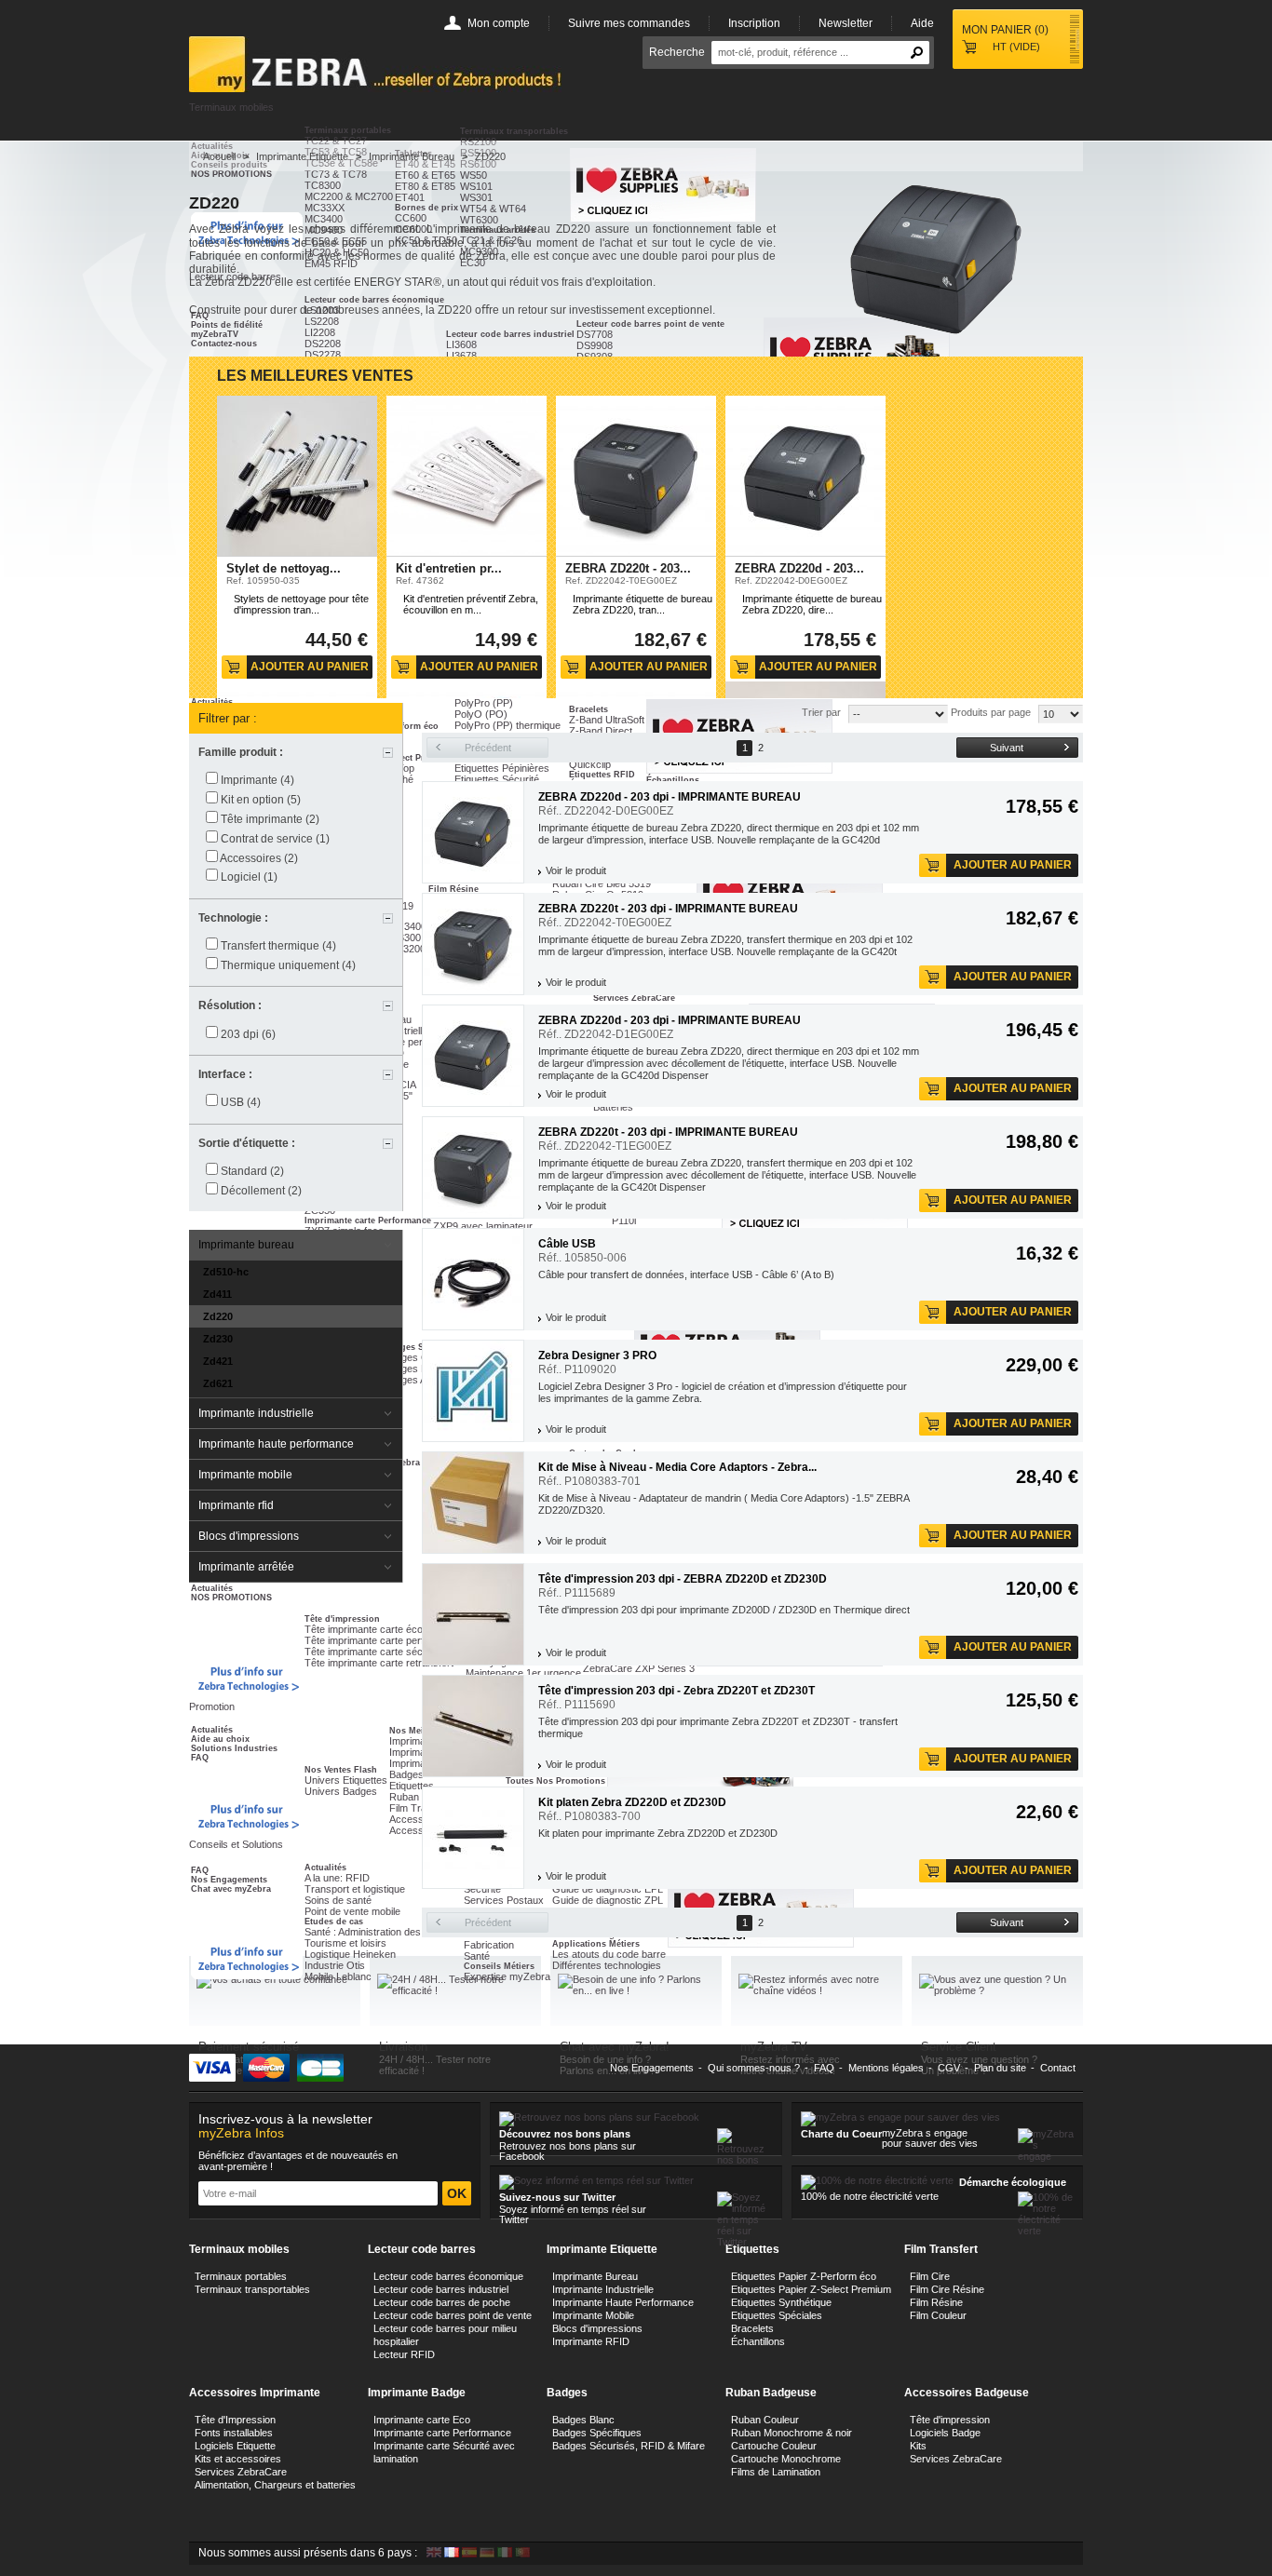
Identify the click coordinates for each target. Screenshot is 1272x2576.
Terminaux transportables (514, 131)
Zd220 (218, 1316)
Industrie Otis (335, 1965)
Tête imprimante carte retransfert (379, 1663)
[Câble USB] (473, 1279)
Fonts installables (234, 2433)
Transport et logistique (355, 1889)
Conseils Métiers (499, 1966)
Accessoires (259, 858)
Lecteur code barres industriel (441, 2289)
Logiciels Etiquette (235, 2446)
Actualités (212, 1588)
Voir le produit (576, 870)
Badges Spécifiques (597, 2433)
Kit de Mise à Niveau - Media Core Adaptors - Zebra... (677, 1467)
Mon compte (499, 23)
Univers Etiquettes (346, 1780)
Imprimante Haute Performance (623, 2302)
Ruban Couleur (765, 2420)
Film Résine (936, 2302)
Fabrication (489, 1945)
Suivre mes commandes (629, 23)
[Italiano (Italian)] (505, 2554)
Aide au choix (220, 1739)
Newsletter (846, 23)
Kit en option (261, 800)
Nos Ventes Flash (341, 1770)
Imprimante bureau (246, 1245)
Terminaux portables (348, 130)
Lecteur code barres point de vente (453, 2315)
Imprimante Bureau (412, 156)
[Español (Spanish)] (469, 2554)
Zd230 (218, 1339)
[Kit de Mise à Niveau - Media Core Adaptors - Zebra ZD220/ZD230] (473, 1503)
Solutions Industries (234, 1748)
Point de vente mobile (352, 1911)
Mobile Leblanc (338, 1976)
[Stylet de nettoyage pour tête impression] (297, 476)
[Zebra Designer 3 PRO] (473, 1391)
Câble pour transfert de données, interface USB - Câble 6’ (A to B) (688, 1275)
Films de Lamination (776, 2472)
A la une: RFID (337, 1878)
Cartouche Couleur (774, 2446)
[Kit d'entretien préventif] (467, 476)
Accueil (219, 156)
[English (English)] (434, 2554)
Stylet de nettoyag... (284, 568)
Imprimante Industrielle (603, 2289)
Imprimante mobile (245, 1475)
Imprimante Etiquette (302, 156)
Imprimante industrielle (256, 1413)
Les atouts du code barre (609, 1954)
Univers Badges (341, 1791)
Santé (477, 1956)
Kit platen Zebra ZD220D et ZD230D (632, 1802)
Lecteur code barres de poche (442, 2302)
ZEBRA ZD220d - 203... (799, 568)
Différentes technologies (607, 1965)
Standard (252, 1171)
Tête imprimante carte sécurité (373, 1652)
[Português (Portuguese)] (522, 2554)
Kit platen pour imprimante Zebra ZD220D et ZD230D (658, 1833)
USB (241, 1102)
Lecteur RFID (404, 2354)
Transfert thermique (278, 946)
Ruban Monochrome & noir (792, 2433)
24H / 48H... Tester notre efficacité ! (435, 2065)
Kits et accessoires (238, 2459)
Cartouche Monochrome (786, 2459)
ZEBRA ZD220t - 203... (628, 568)
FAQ (200, 1758)
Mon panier (1005, 30)
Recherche (677, 52)
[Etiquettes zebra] (761, 1944)
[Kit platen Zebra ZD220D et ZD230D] (473, 1838)
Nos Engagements (229, 1880)
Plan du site (1000, 2068)
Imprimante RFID (591, 2341)
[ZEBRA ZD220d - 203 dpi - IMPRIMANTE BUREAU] (805, 476)
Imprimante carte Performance (442, 2433)
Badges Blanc (583, 2420)
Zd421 (218, 1361)
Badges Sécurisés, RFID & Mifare (629, 2446)
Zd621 (218, 1383)
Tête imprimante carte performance (384, 1640)
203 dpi (248, 1034)
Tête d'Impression (235, 2420)
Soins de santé (338, 1900)
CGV (949, 2068)
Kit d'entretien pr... (449, 568)
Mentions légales (886, 2068)
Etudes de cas (334, 1922)
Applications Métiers (596, 1944)
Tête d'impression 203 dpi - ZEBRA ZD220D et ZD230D (683, 1579)
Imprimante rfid (236, 1505)
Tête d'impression (342, 1619)
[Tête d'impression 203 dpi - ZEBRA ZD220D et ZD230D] (473, 1614)
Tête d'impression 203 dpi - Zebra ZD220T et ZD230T (677, 1691)
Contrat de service (275, 839)
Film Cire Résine (947, 2289)
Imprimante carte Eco (422, 2420)
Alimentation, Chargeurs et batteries (275, 2485)
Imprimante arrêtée (246, 1567)
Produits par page (991, 712)
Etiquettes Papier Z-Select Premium (811, 2289)
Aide (922, 23)
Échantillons (758, 2341)
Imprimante (257, 780)
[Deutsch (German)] (487, 2554)
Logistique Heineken (350, 1954)
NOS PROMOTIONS (231, 1598)
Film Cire (930, 2276)
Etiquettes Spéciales (777, 2315)
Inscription (754, 23)
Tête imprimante (270, 819)
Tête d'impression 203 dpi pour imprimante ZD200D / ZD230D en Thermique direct (724, 1610)
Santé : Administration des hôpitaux (383, 1932)
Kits (918, 2446)
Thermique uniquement (288, 965)
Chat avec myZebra (231, 1889)
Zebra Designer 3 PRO (597, 1355)
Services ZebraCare (241, 2472)
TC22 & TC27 (336, 141)
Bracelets (752, 2328)
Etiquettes (412, 1786)
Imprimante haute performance (276, 1444)
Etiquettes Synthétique (781, 2302)
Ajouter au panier (310, 667)
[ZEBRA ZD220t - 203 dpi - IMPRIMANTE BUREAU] (636, 476)
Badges (406, 1774)
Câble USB (567, 1244)
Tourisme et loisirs (345, 1943)
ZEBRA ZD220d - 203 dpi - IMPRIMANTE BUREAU (670, 797)
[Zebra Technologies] (247, 1679)
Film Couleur (938, 2315)
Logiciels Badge (945, 2433)
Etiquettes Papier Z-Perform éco (804, 2276)
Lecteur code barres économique (448, 2276)
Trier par (821, 712)
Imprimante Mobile (593, 2315)
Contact (1058, 2068)
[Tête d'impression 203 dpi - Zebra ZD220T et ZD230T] (473, 1726)
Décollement (261, 1191)
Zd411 (217, 1294)
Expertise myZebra (507, 1976)
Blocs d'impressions (249, 1536)
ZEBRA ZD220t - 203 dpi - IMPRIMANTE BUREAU (668, 909)
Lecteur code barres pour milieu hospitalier (445, 2335)
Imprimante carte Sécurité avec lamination (444, 2452)
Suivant (1007, 748)
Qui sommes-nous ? (754, 2068)
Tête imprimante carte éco (364, 1629)
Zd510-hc (226, 1272)
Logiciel (249, 877)
